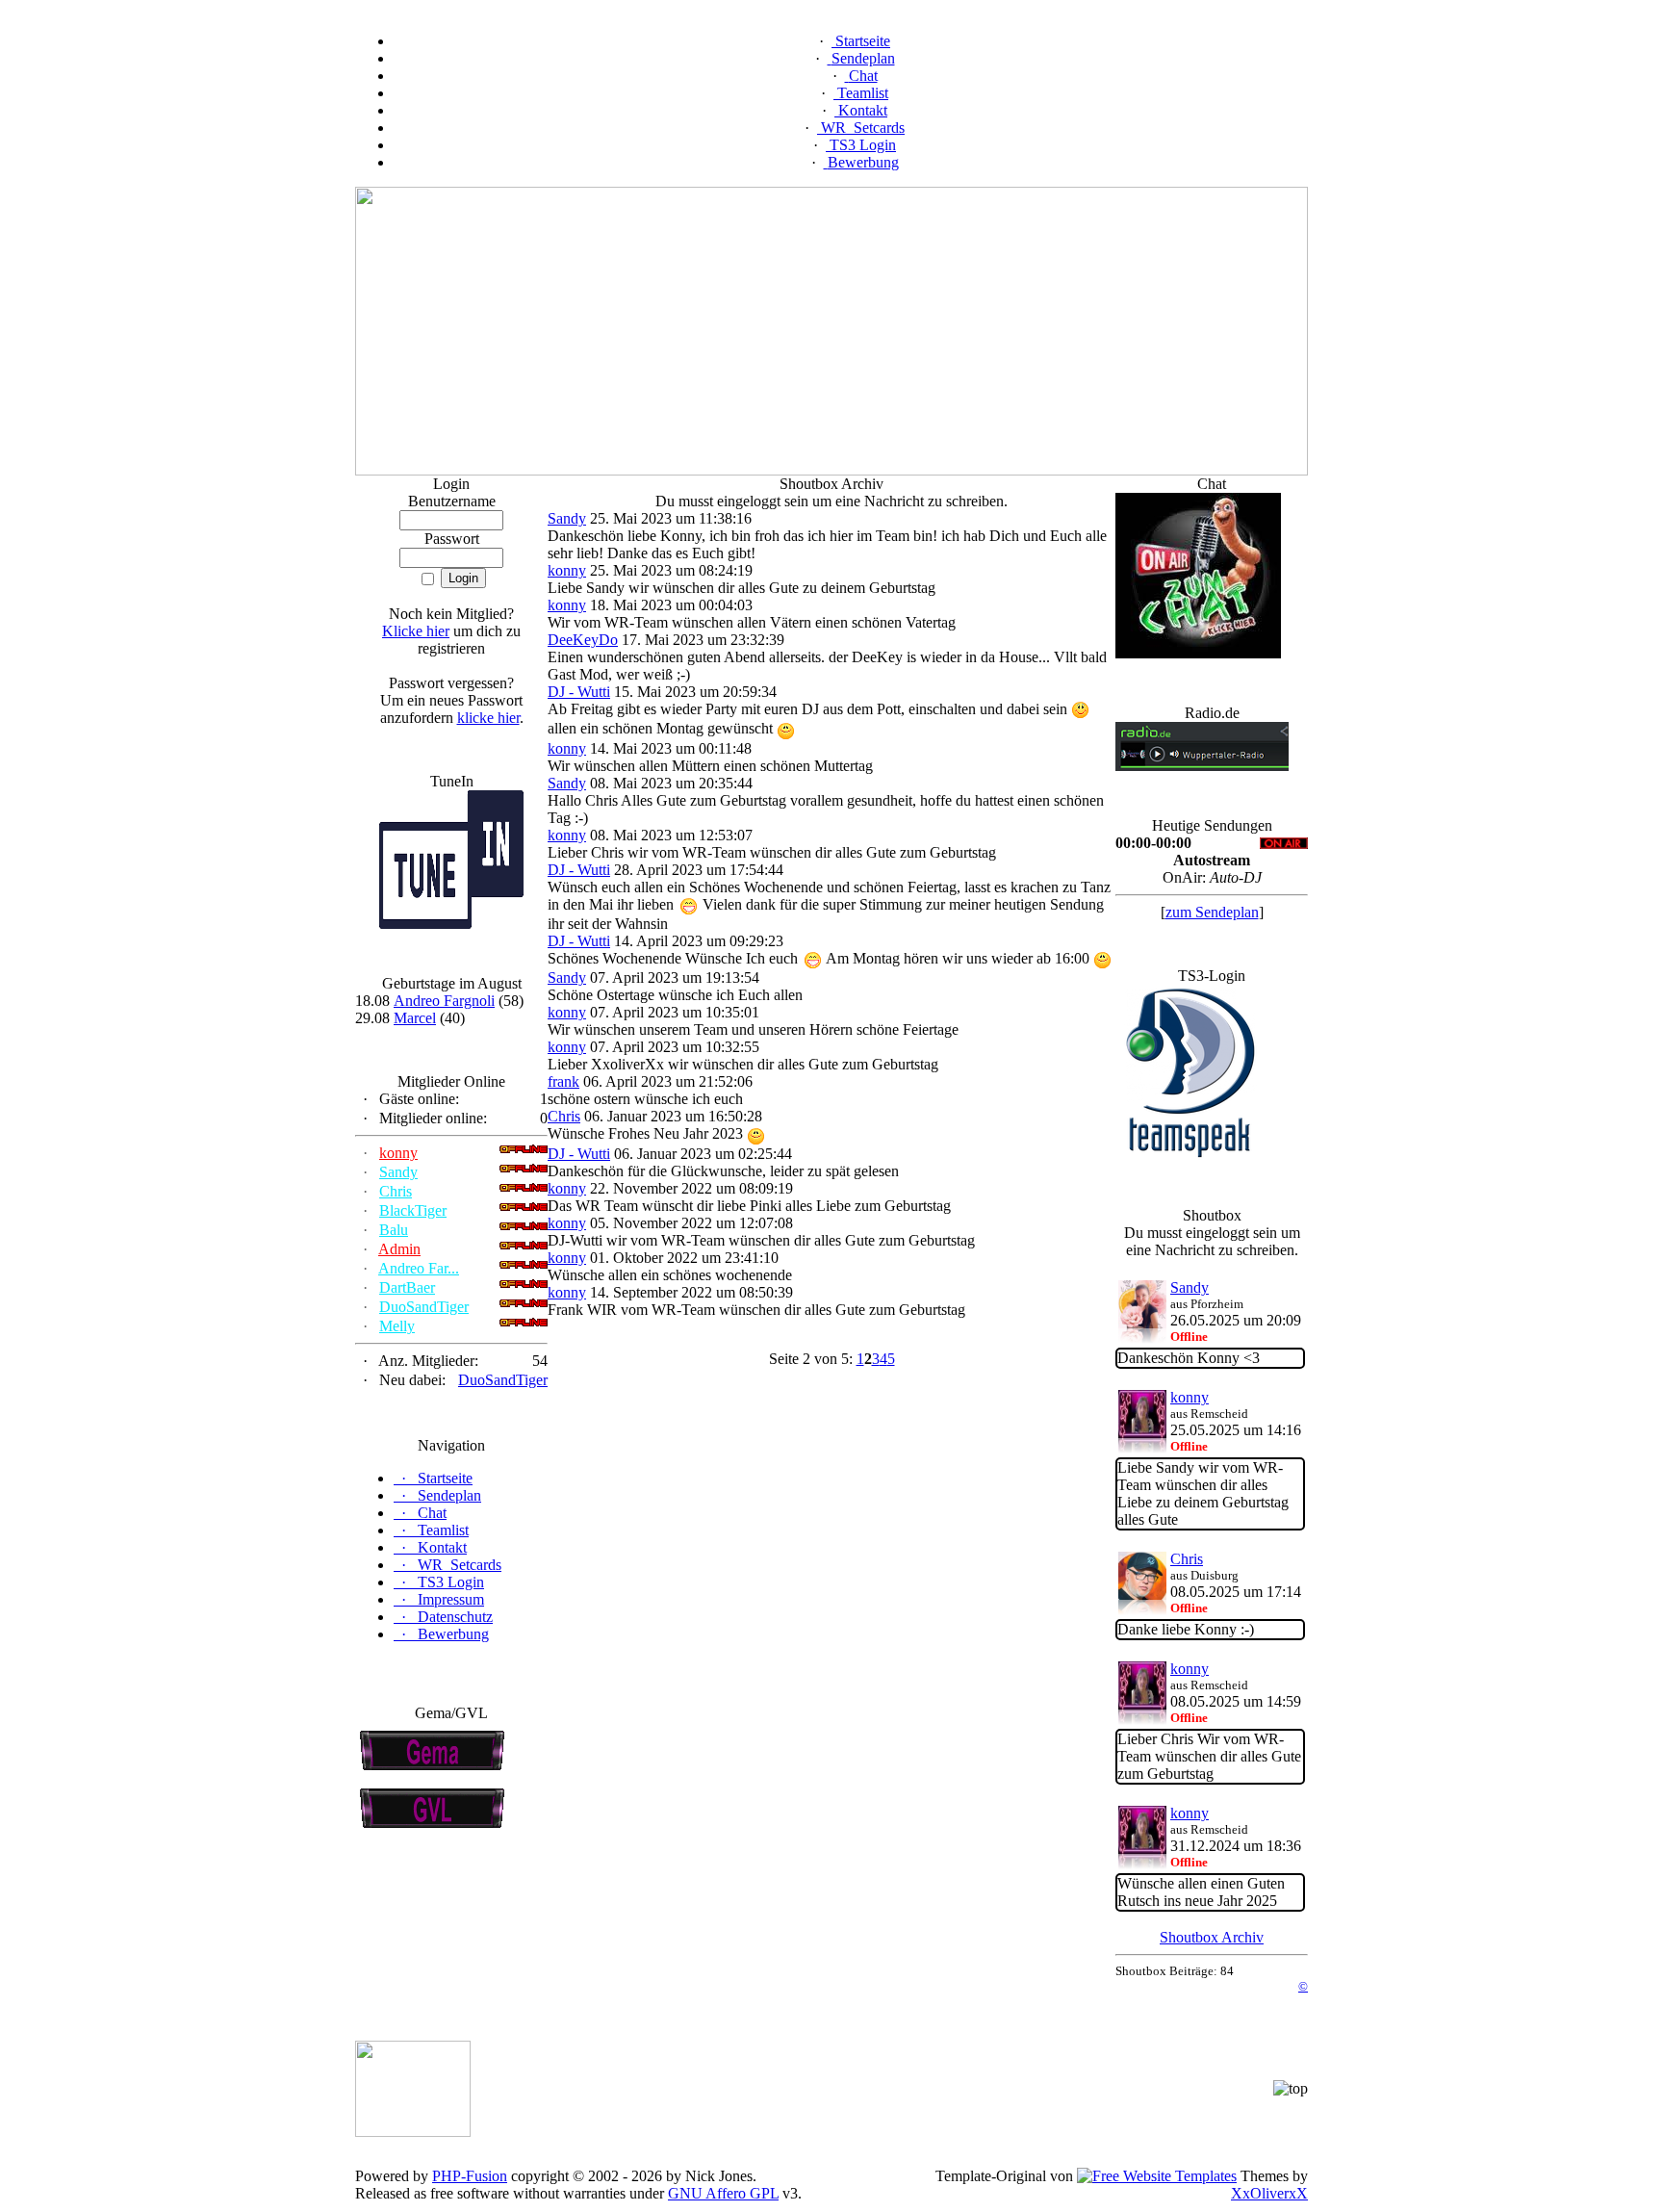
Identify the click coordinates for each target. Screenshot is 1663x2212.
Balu (394, 1230)
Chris (396, 1191)
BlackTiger (413, 1210)
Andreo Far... (419, 1268)
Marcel (415, 1018)
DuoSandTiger (424, 1307)
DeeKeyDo (583, 640)
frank (563, 1081)
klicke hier (488, 718)
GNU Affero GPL (723, 2193)
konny (398, 1153)
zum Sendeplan (1212, 912)
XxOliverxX (1269, 2193)
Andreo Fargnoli (444, 1001)
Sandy (398, 1172)
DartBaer (407, 1287)
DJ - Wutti (579, 692)
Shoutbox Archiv (1212, 1937)
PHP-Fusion (470, 2176)
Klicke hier (416, 631)
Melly (397, 1326)
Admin (399, 1249)
